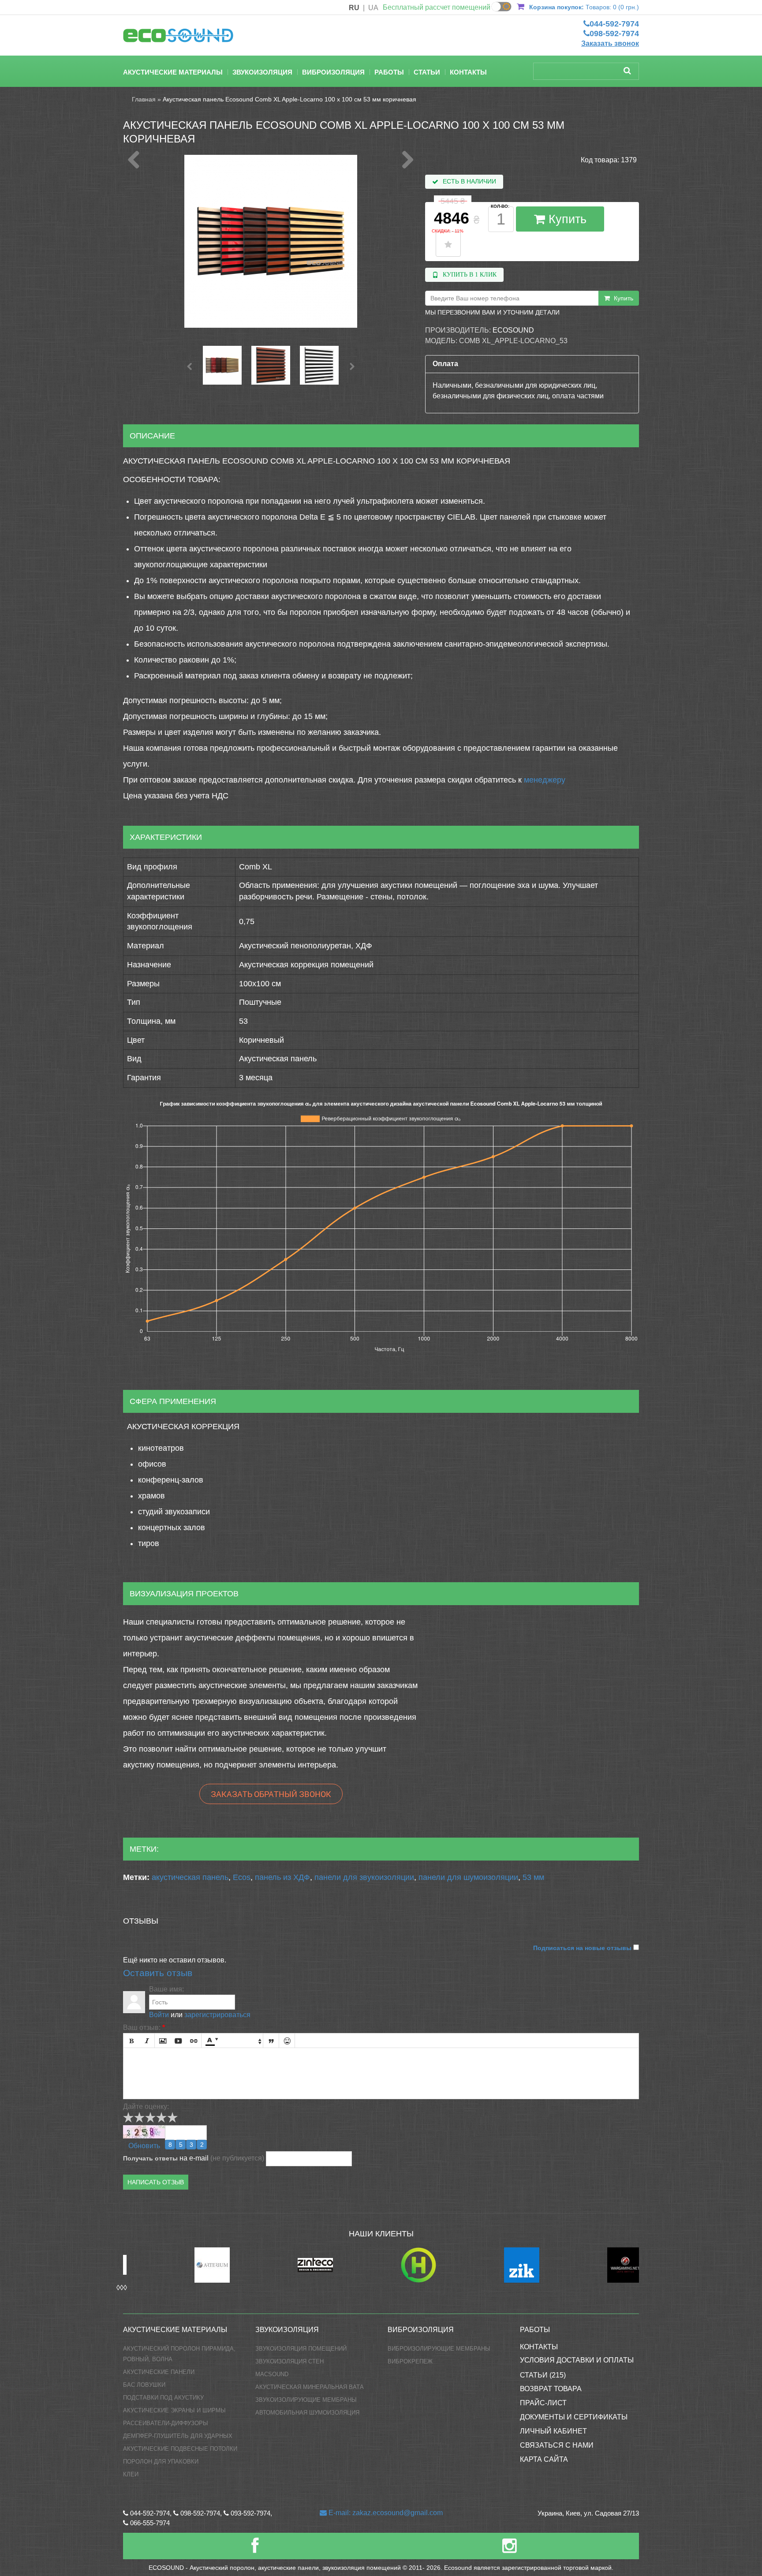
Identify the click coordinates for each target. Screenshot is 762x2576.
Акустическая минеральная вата (310, 2387)
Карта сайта (544, 2459)
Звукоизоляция (262, 72)
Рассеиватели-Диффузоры (166, 2423)
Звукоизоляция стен (289, 2361)
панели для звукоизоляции (364, 1877)
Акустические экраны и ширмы (174, 2410)
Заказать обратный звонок (271, 1794)
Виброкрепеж (410, 2361)
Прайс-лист (543, 2403)
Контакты (468, 72)
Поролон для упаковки (161, 2462)
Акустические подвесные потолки (180, 2449)
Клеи (131, 2474)
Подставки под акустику (163, 2398)
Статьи (427, 72)
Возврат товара (551, 2389)
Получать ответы (150, 2158)
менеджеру (545, 780)
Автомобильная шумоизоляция (307, 2413)
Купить (566, 219)
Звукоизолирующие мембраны (306, 2400)
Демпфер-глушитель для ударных (178, 2436)
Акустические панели (159, 2372)
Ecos (242, 1877)
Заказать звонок (610, 43)
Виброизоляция (333, 72)
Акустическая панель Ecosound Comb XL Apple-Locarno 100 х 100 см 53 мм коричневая (289, 99)
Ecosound (513, 330)
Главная (144, 99)
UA (373, 8)
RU (354, 8)
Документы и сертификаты (574, 2417)
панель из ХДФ (282, 1877)
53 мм (533, 1877)
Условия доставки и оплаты (577, 2360)
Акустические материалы (173, 72)
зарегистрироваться (217, 2015)
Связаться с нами (557, 2445)
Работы (389, 72)
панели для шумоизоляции (468, 1877)
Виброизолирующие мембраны (439, 2349)
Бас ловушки (144, 2385)
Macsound (272, 2374)
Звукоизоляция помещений (301, 2349)
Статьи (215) (543, 2375)
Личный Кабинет (553, 2431)
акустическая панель (190, 1877)
